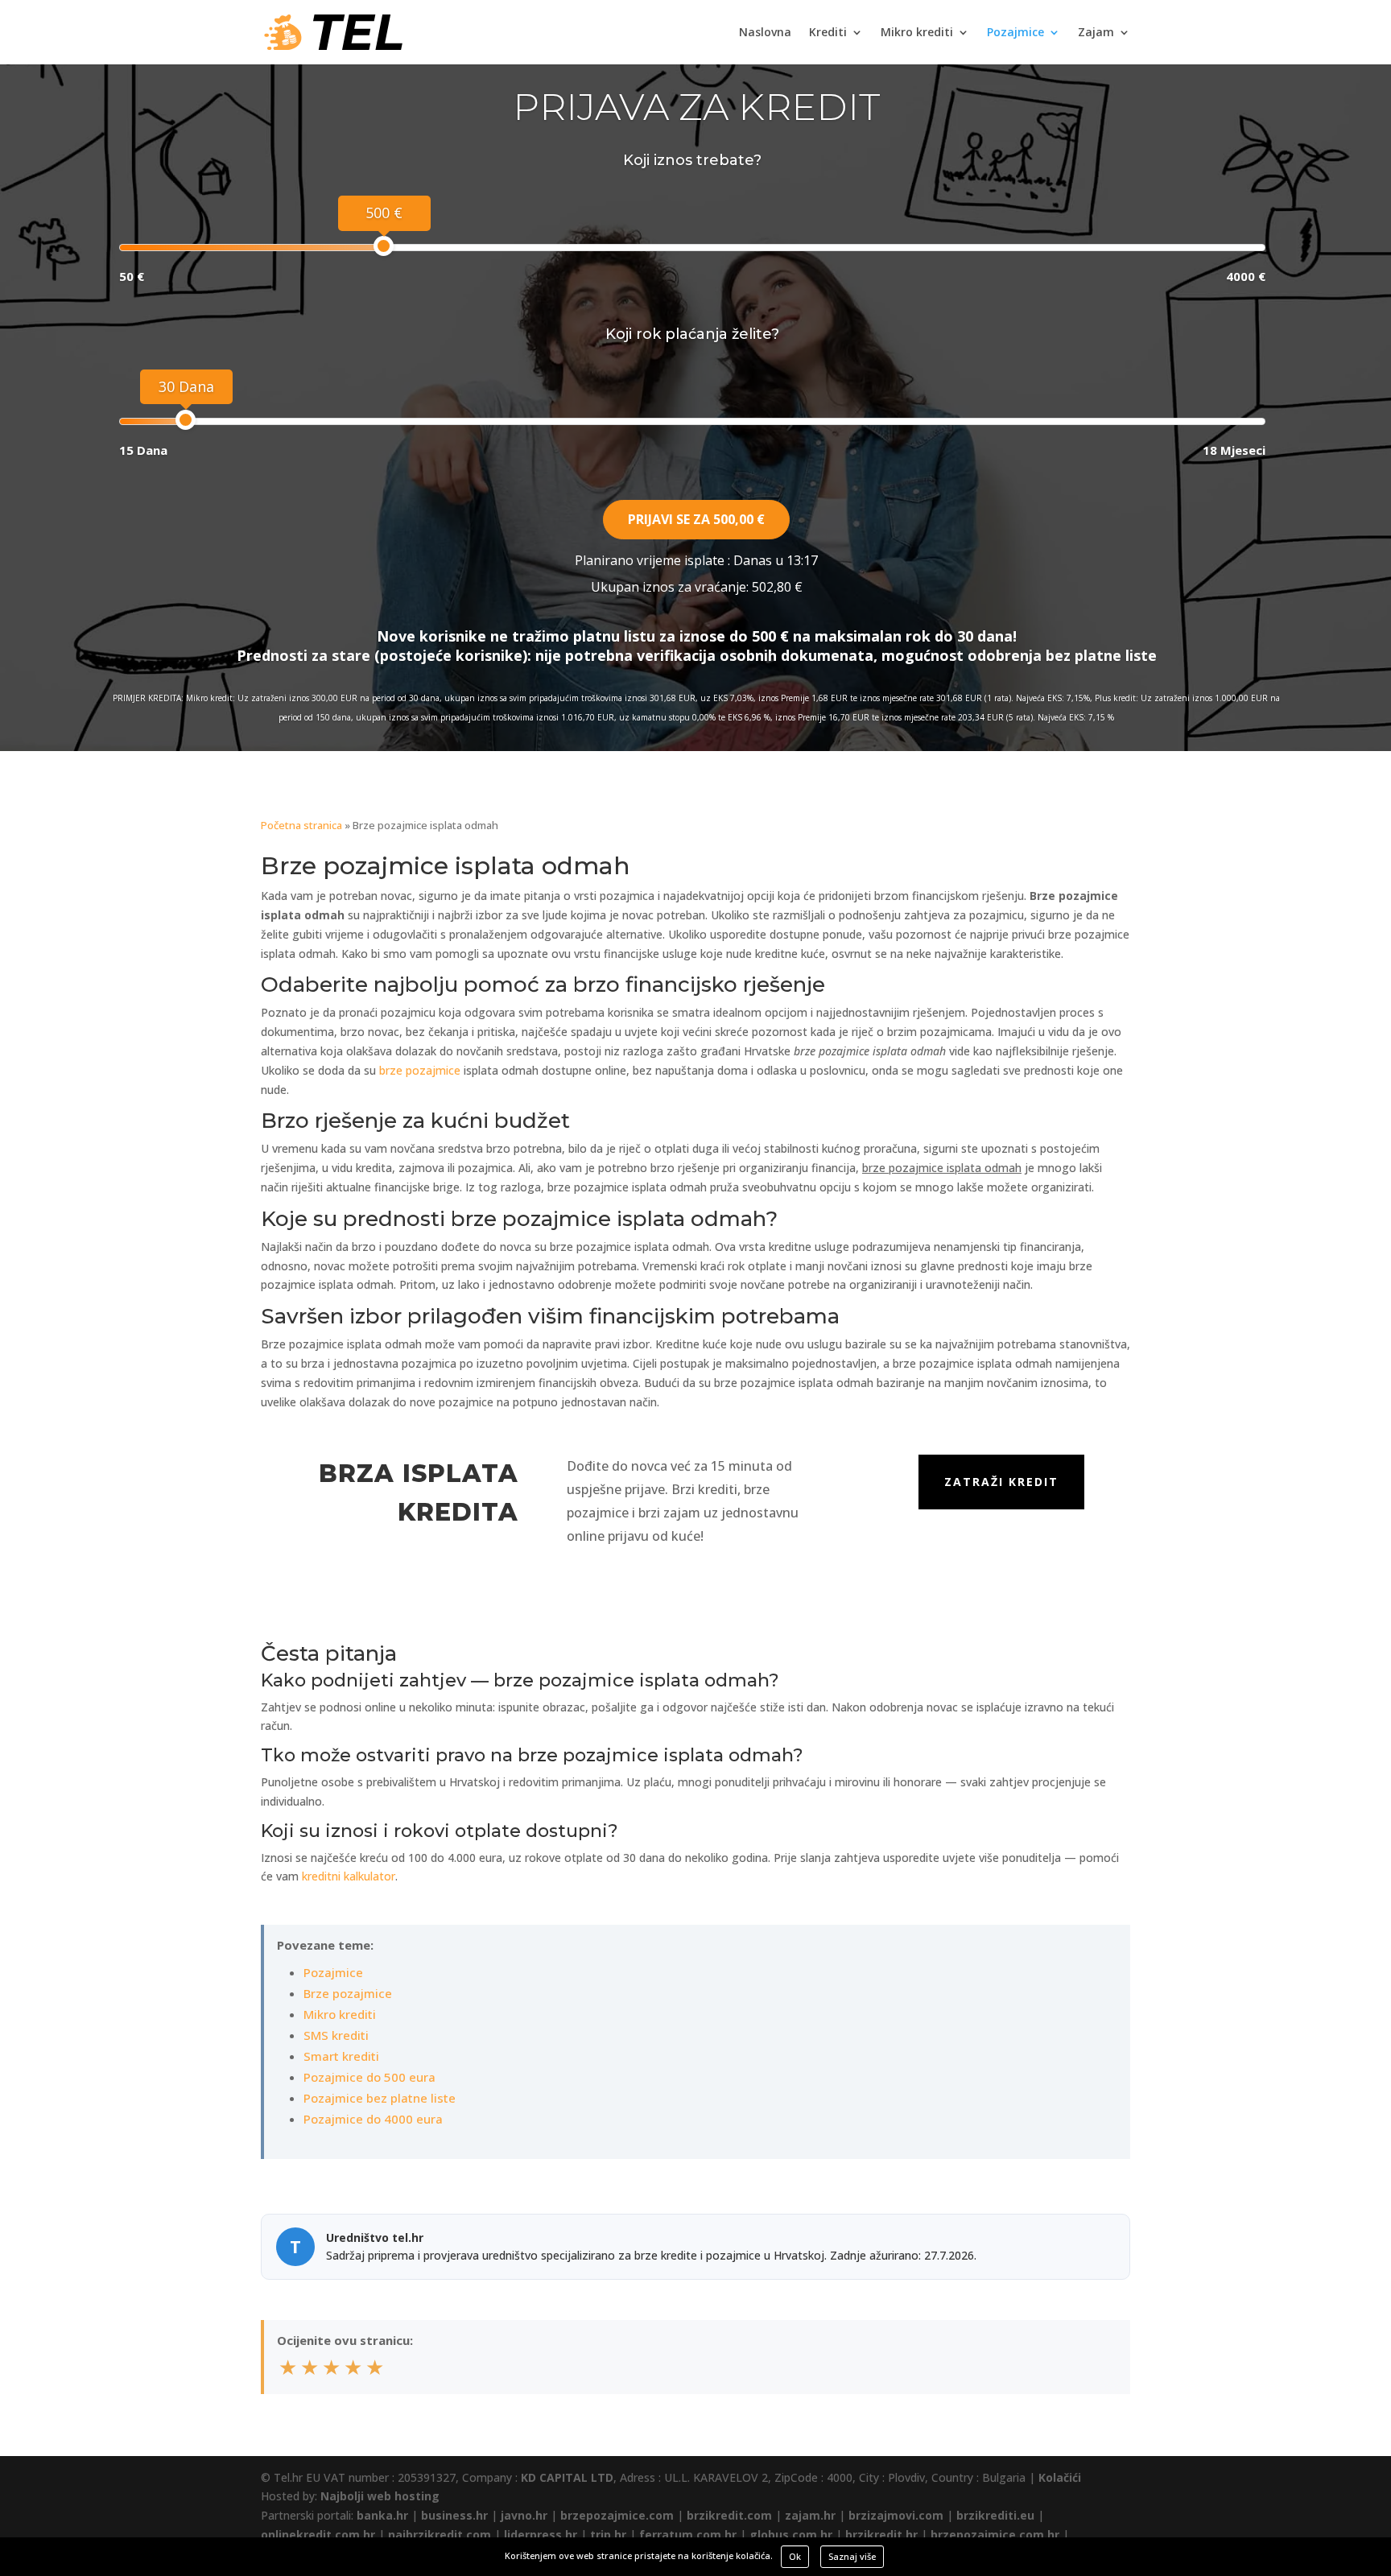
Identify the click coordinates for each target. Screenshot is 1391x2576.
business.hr (454, 2515)
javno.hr (524, 2515)
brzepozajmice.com (617, 2515)
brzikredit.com (729, 2515)
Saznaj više (852, 2556)
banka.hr (382, 2515)
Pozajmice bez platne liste (380, 2098)
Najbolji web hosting (380, 2496)
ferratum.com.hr (688, 2535)
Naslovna (765, 33)
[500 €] (384, 246)
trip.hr (608, 2535)
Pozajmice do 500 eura (369, 2077)
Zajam (1096, 33)
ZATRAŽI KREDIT (1001, 1482)
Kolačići (1060, 2477)
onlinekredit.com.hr (318, 2535)
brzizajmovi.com (896, 2515)
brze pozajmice (420, 1070)
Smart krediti (341, 2056)
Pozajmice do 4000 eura (373, 2119)
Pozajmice (1015, 33)
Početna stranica (301, 825)
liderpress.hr (541, 2535)
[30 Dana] (186, 420)
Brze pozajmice (348, 1993)
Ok (795, 2556)
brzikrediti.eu (995, 2515)
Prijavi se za (696, 519)
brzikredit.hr (881, 2535)
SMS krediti (336, 2035)
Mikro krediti (917, 33)
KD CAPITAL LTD (567, 2477)
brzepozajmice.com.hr (995, 2535)
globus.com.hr (791, 2535)
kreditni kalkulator (349, 1876)
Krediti (828, 33)
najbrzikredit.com (440, 2535)
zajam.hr (810, 2515)
